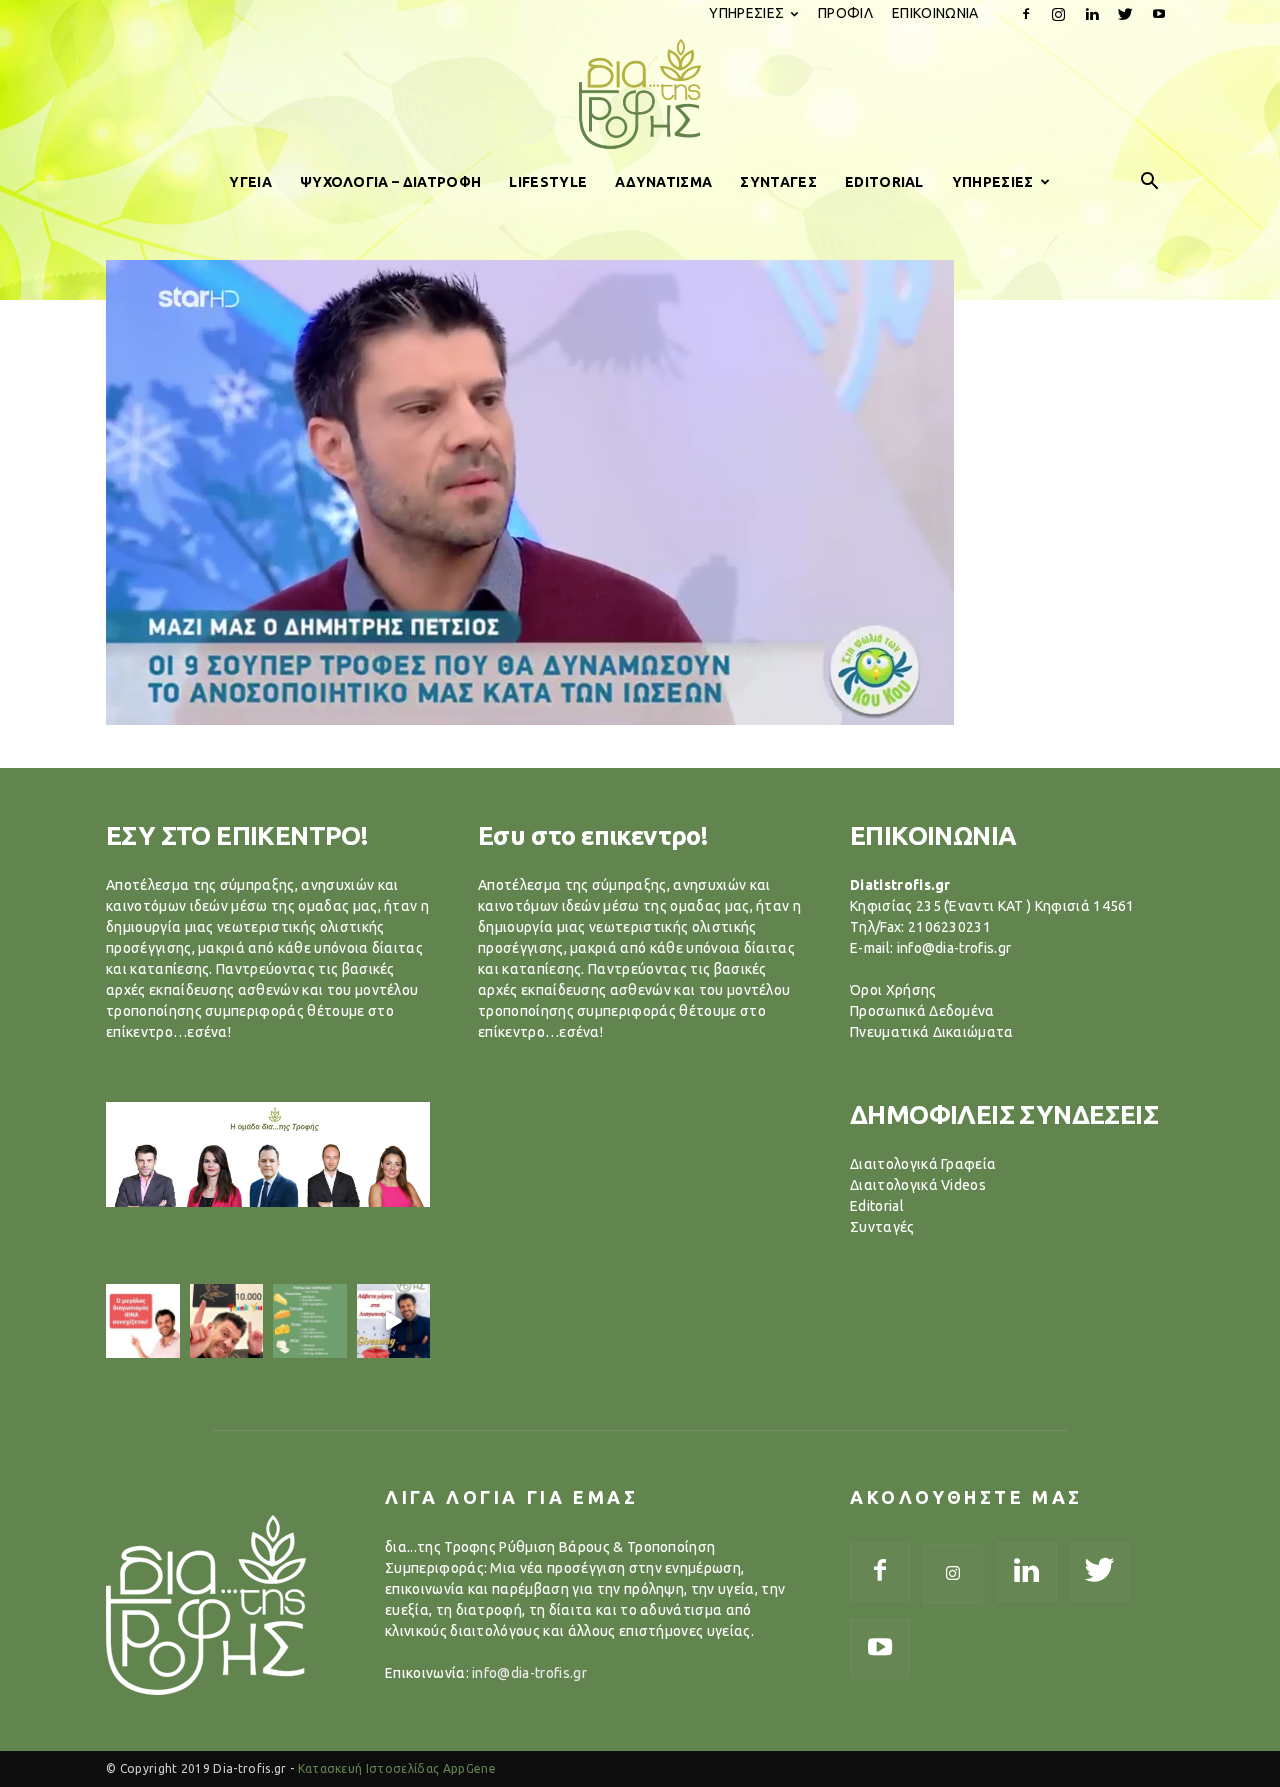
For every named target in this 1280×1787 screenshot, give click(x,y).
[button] (1150, 182)
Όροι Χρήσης (893, 990)
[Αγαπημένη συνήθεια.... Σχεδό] (310, 1321)
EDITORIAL (884, 182)
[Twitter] (1126, 14)
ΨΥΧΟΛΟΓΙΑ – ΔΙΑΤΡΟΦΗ (390, 182)
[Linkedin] (1092, 14)
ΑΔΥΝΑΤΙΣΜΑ (663, 182)
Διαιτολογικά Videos (918, 1185)
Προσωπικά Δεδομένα (922, 1011)
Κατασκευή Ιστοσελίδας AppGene (397, 1768)
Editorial (877, 1206)
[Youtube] (1159, 14)
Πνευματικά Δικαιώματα (932, 1032)
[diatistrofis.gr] (640, 94)
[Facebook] (1026, 14)
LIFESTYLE (548, 182)
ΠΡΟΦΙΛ (845, 13)
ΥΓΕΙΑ (250, 182)
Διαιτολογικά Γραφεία (923, 1164)
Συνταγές (882, 1227)
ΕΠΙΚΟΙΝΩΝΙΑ (935, 13)
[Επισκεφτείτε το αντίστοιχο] (143, 1321)
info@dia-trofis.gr (529, 1673)
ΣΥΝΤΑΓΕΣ (778, 182)
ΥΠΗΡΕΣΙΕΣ (746, 13)
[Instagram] (1059, 14)
